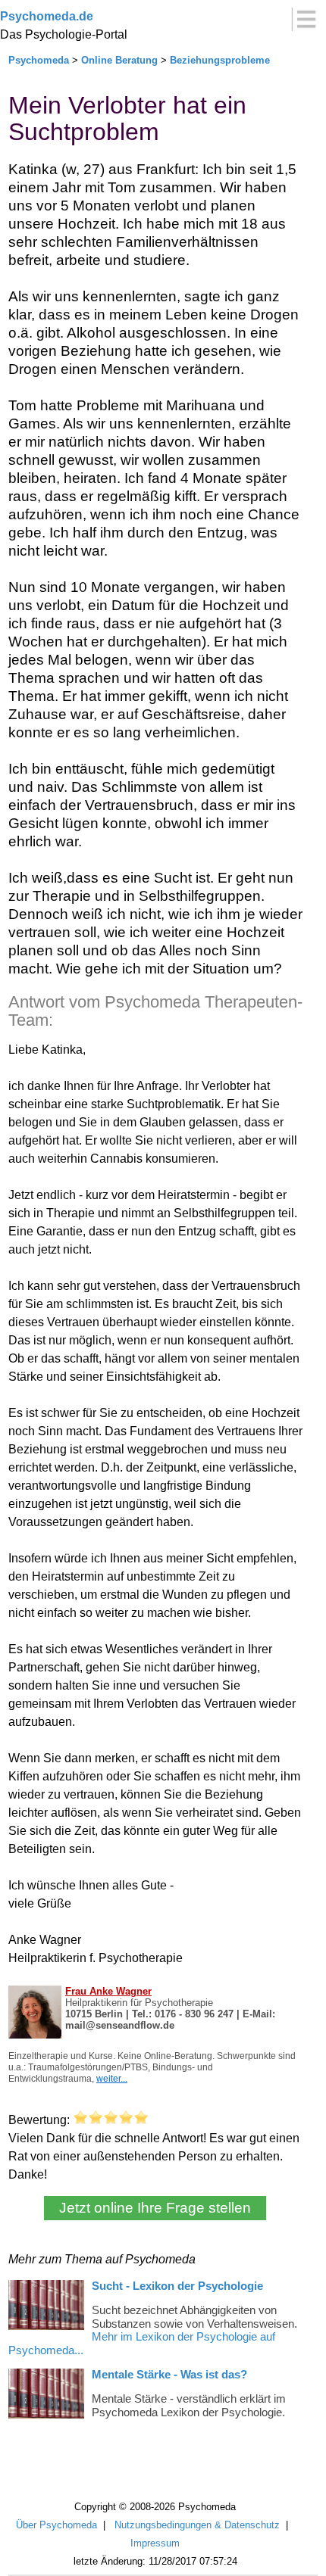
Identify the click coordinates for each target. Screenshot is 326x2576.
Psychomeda (39, 60)
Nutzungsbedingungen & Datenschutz (197, 2525)
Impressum (155, 2543)
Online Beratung (119, 60)
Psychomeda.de (47, 16)
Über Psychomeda (56, 2525)
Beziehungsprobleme (220, 60)
